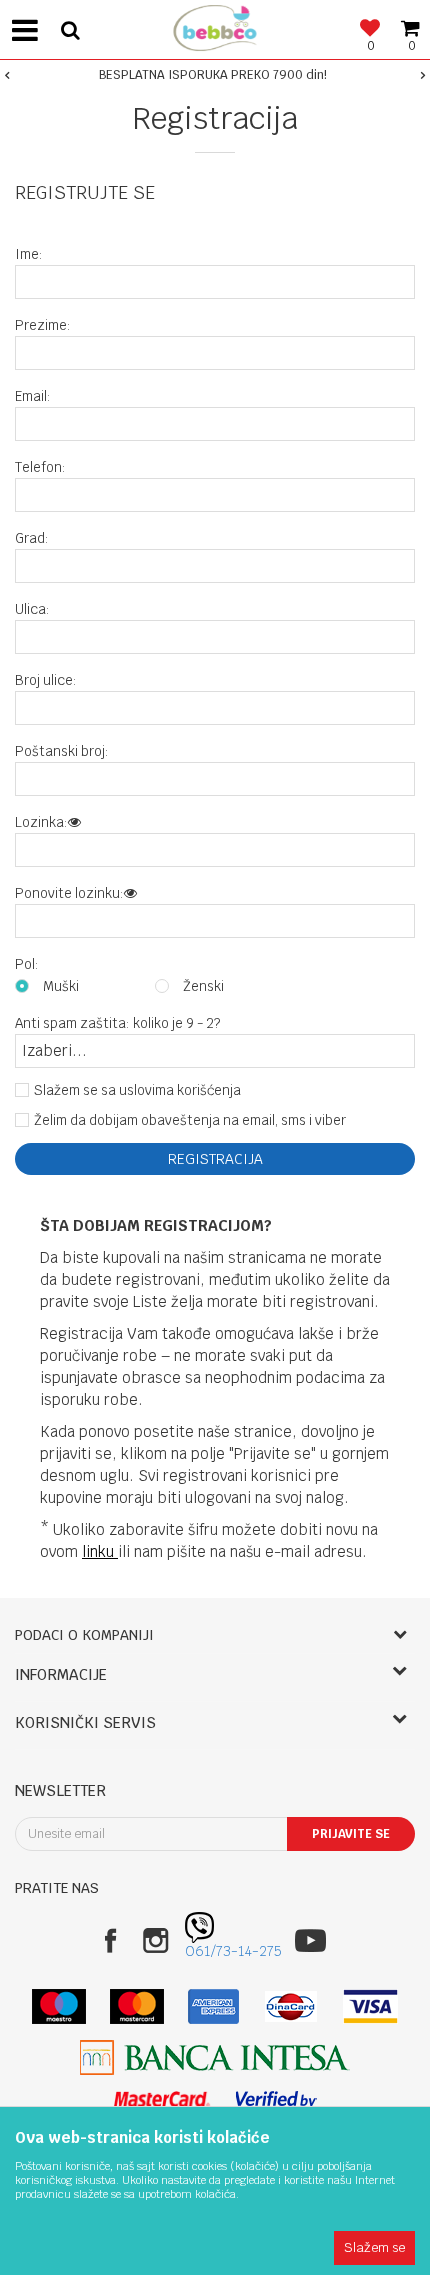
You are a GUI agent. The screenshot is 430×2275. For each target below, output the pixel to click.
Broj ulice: (46, 680)
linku (100, 1551)
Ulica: (32, 609)
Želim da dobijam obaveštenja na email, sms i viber (190, 1120)
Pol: (27, 964)
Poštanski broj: (62, 751)
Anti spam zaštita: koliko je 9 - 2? (117, 1023)
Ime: (29, 254)
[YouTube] (310, 1940)
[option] (215, 75)
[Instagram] (155, 1940)
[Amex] (213, 2006)
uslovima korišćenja (180, 1090)
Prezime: (43, 325)
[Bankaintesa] (215, 2057)
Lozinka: (41, 822)
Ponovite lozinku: (69, 893)
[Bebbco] (215, 25)
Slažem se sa (137, 1090)
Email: (33, 396)
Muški (61, 986)
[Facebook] (110, 1940)
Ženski (203, 986)
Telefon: (40, 467)
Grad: (32, 538)
